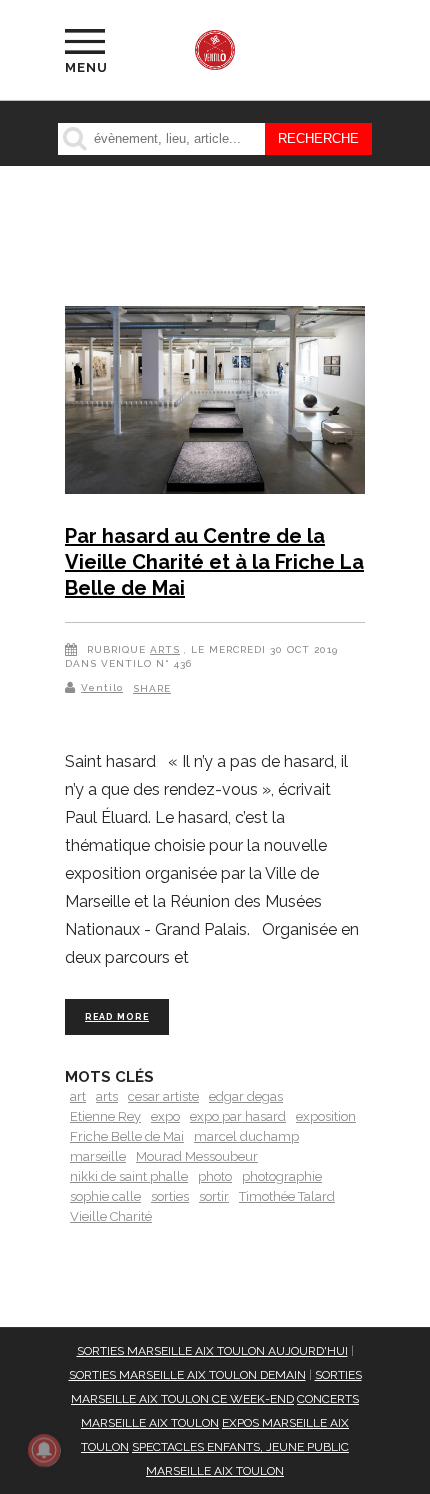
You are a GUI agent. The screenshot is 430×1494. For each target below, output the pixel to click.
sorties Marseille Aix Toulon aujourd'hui (212, 1351)
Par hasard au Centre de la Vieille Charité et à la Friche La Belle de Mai (214, 561)
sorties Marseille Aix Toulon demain (187, 1375)
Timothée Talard (287, 1196)
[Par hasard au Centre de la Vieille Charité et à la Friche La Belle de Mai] (215, 403)
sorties (170, 1196)
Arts (165, 649)
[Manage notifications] (44, 1450)
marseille (98, 1156)
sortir (214, 1196)
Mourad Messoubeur (197, 1156)
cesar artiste (163, 1096)
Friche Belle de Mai (127, 1136)
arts (107, 1096)
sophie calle (105, 1196)
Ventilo (102, 687)
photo (215, 1176)
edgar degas (246, 1096)
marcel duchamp (246, 1136)
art (78, 1096)
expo (165, 1116)
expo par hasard (238, 1116)
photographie (282, 1176)
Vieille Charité (111, 1216)
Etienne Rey (105, 1116)
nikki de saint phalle (129, 1176)
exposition (326, 1116)
